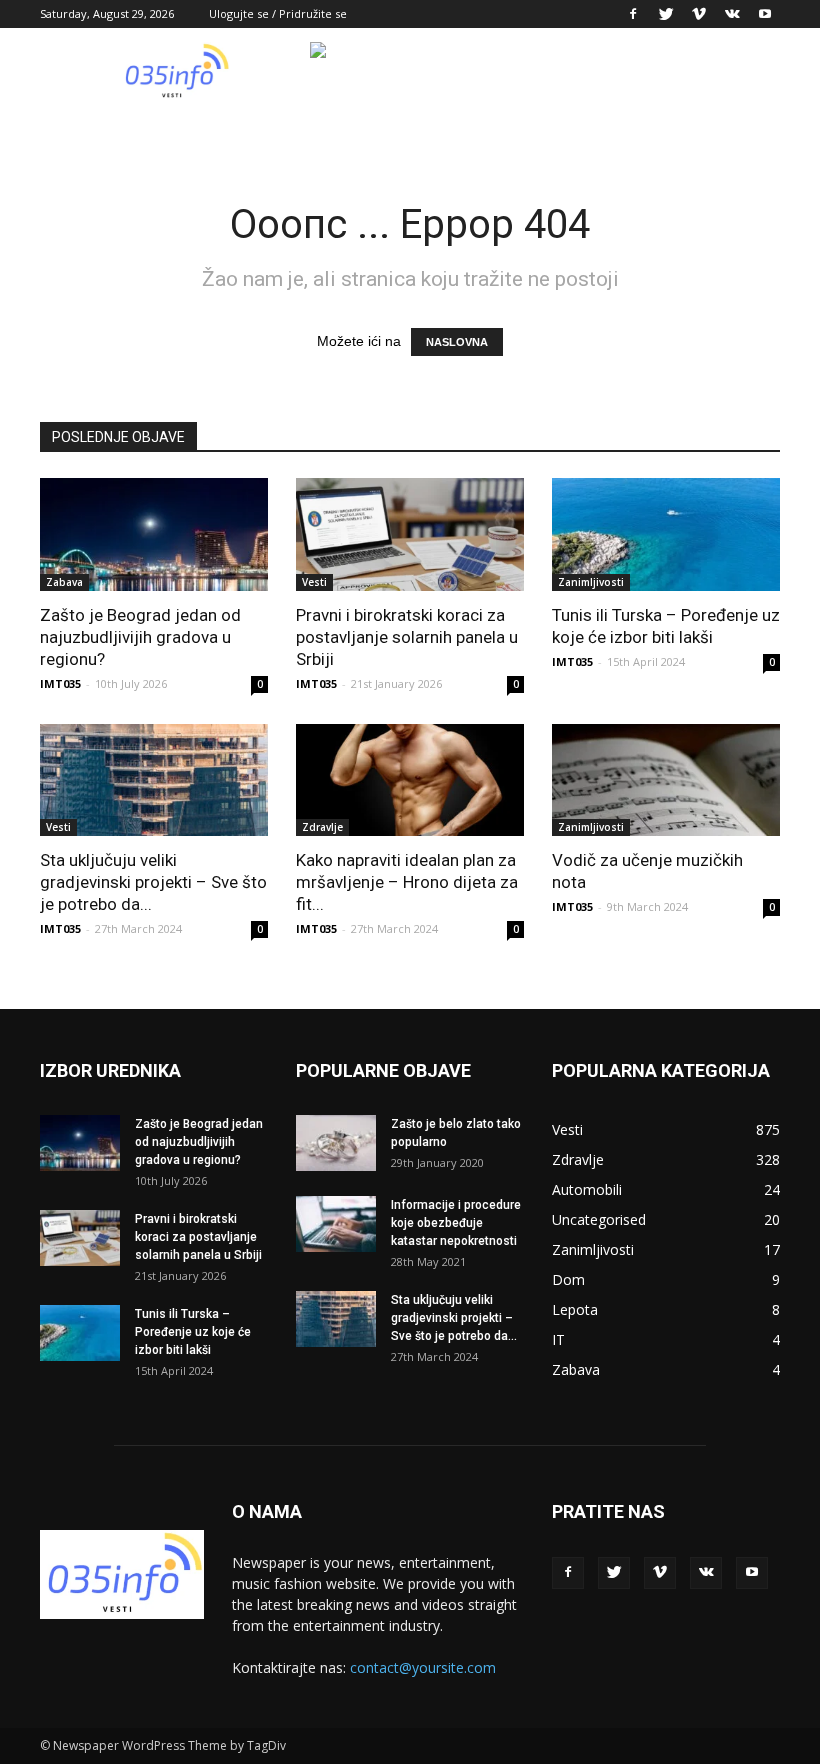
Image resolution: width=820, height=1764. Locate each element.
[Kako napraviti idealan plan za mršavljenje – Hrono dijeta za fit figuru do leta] (410, 780)
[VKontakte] (732, 14)
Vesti (314, 582)
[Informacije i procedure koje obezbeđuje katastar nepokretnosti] (336, 1224)
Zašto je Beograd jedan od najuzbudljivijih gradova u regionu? (140, 637)
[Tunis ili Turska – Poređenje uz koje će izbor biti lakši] (666, 534)
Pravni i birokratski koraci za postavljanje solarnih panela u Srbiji (407, 637)
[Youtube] (765, 14)
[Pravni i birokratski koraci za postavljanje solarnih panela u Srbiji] (410, 534)
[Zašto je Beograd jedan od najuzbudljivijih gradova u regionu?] (154, 534)
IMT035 (60, 683)
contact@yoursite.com (423, 1667)
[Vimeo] (699, 14)
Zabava (64, 582)
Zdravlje (322, 827)
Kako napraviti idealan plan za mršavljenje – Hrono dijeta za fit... (407, 882)
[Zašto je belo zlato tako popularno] (336, 1143)
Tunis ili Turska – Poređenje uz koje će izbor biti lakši (193, 1332)
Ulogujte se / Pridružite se (278, 13)
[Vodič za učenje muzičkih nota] (666, 780)
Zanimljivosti (591, 582)
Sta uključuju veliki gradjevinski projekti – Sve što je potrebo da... (153, 882)
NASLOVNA (457, 342)
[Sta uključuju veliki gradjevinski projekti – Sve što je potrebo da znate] (154, 780)
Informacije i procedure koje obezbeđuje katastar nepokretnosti (456, 1223)
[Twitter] (666, 14)
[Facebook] (633, 14)
